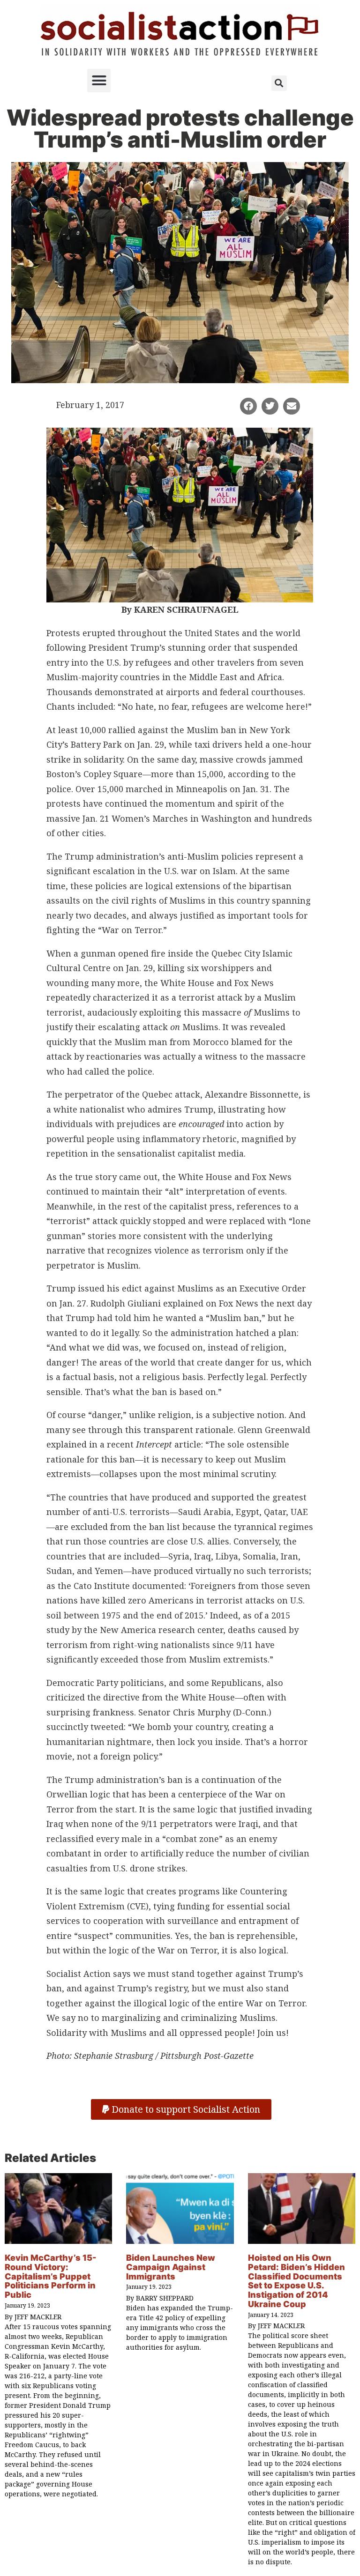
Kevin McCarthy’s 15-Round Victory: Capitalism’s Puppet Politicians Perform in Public (51, 2276)
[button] (99, 81)
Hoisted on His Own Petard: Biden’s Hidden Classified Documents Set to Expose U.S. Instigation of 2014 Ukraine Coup (296, 2281)
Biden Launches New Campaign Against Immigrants (171, 2267)
